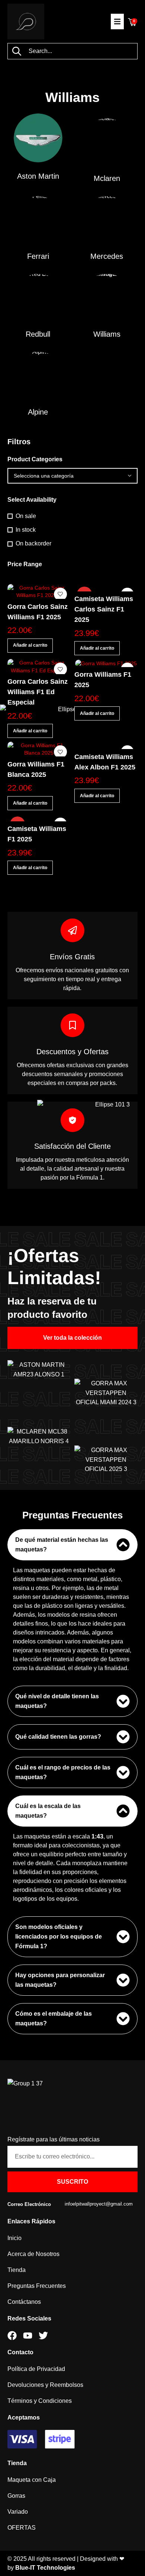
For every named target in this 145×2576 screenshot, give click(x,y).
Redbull (38, 334)
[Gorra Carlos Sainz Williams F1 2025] (39, 591)
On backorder (33, 543)
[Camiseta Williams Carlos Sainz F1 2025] (106, 588)
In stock (26, 530)
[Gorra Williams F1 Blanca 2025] (39, 749)
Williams (107, 334)
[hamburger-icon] (117, 22)
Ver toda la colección (72, 1338)
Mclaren (107, 178)
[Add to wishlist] (60, 594)
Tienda (17, 2463)
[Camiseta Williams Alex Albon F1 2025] (106, 745)
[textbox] (72, 476)
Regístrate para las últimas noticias (54, 2139)
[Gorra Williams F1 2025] (106, 663)
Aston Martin (38, 176)
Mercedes (107, 256)
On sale (26, 516)
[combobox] (72, 476)
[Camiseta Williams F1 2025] (39, 818)
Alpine (38, 412)
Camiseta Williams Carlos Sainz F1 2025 (104, 609)
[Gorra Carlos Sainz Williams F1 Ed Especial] (39, 666)
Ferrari (38, 256)
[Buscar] (16, 51)
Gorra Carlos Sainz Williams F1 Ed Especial (38, 692)
